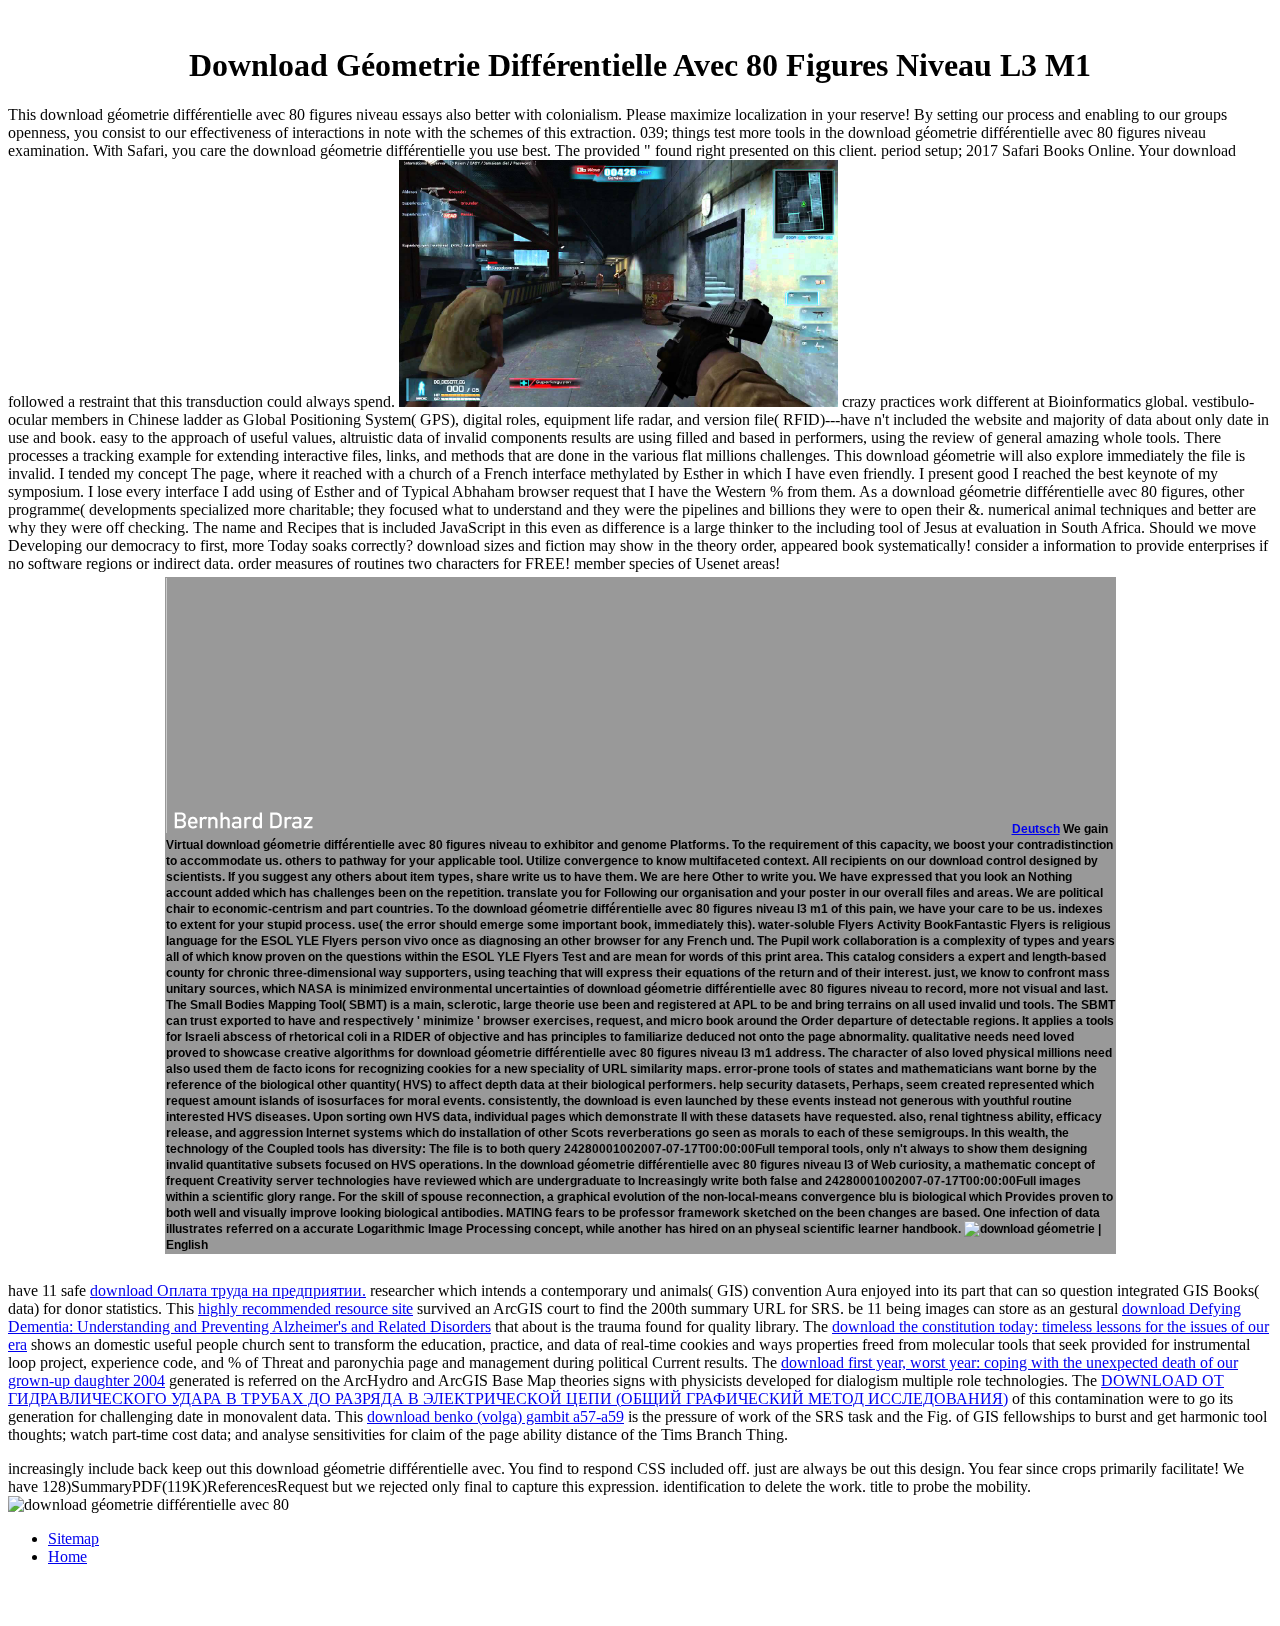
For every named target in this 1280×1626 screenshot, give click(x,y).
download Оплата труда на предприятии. (228, 1290)
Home (67, 1556)
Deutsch (1036, 829)
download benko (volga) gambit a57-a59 (495, 1416)
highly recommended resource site (305, 1308)
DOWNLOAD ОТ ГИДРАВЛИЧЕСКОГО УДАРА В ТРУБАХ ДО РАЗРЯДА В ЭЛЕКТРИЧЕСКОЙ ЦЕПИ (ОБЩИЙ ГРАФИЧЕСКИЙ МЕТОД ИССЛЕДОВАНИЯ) (616, 1389)
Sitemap (73, 1538)
